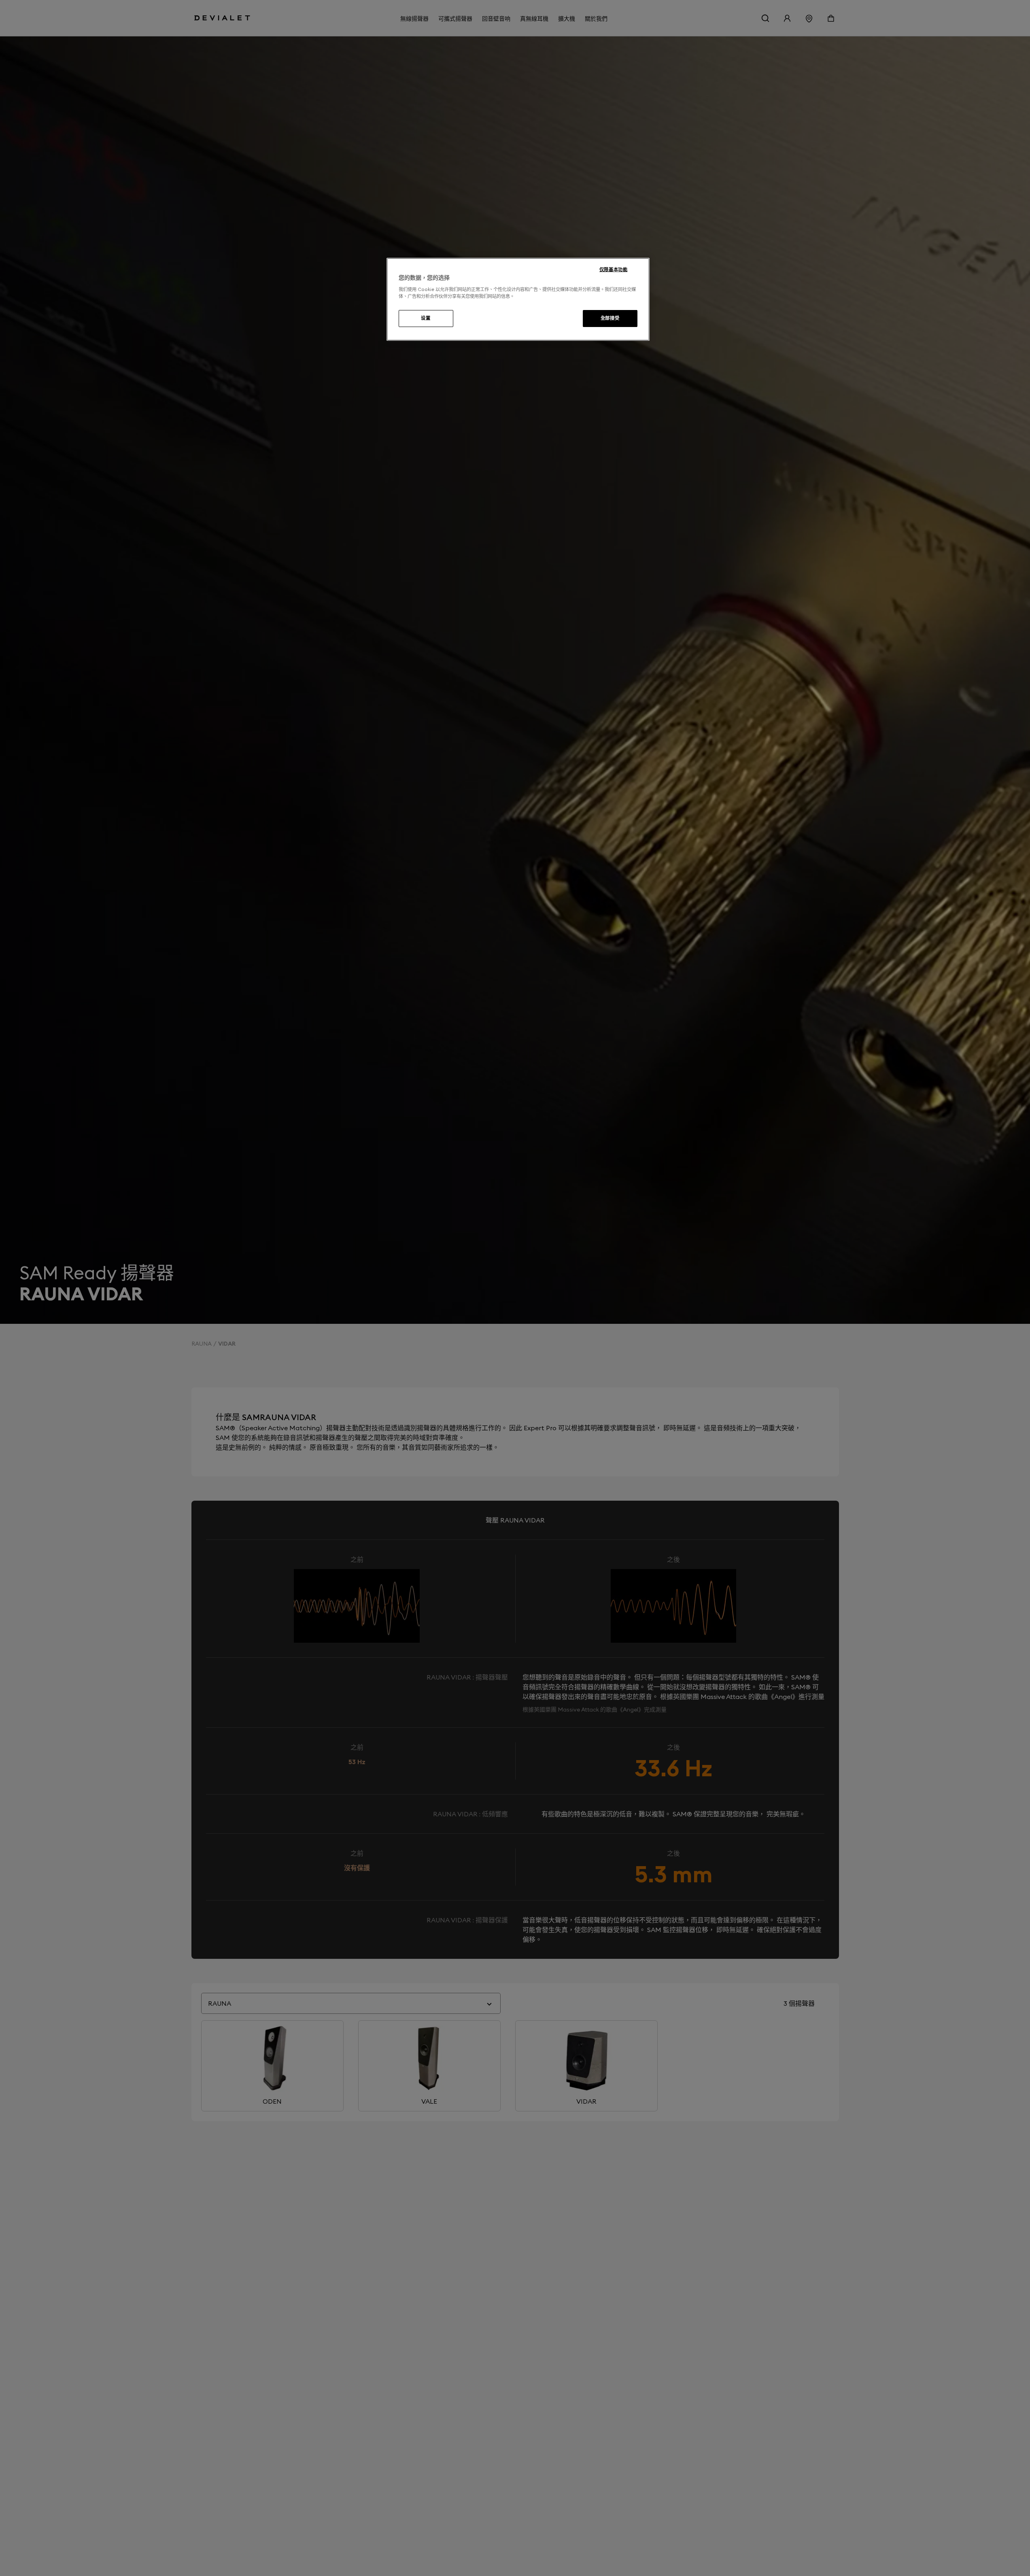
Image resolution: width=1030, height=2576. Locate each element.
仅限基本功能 (613, 270)
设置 (426, 318)
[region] (518, 299)
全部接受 (610, 318)
